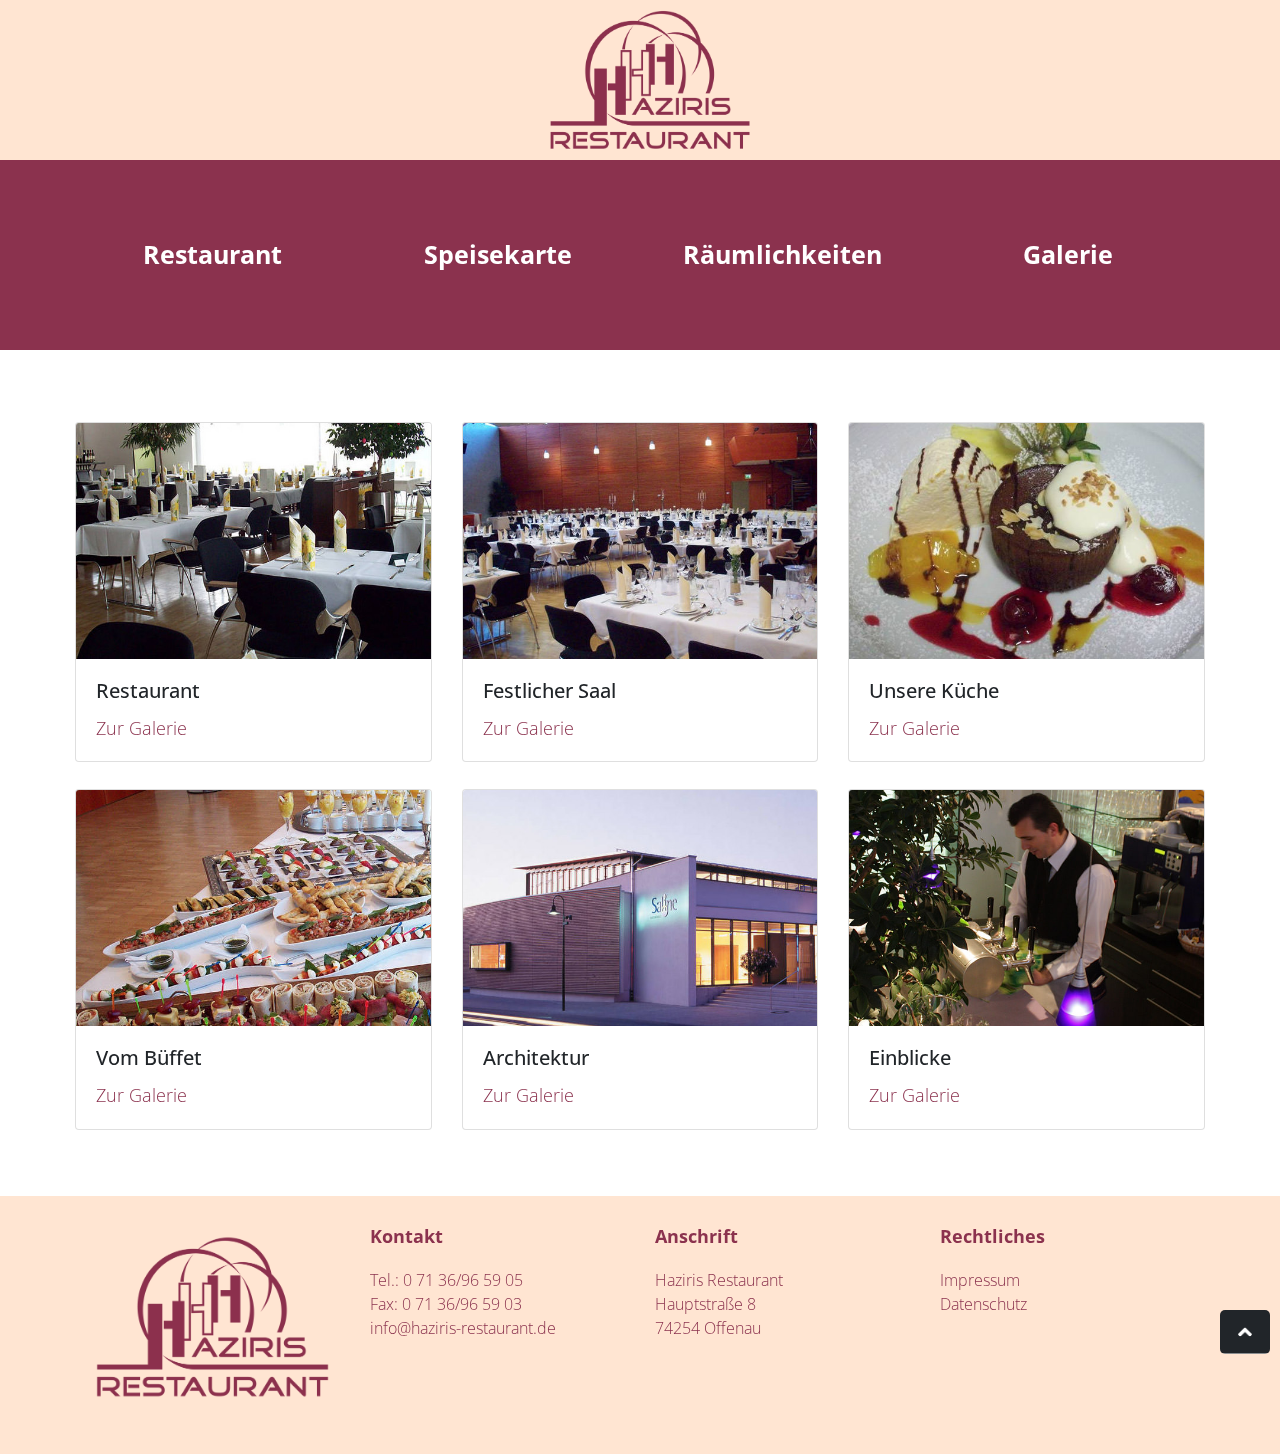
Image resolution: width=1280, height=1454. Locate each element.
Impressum (980, 1280)
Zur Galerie (141, 728)
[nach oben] (1245, 1332)
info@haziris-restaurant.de (463, 1328)
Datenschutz (983, 1304)
